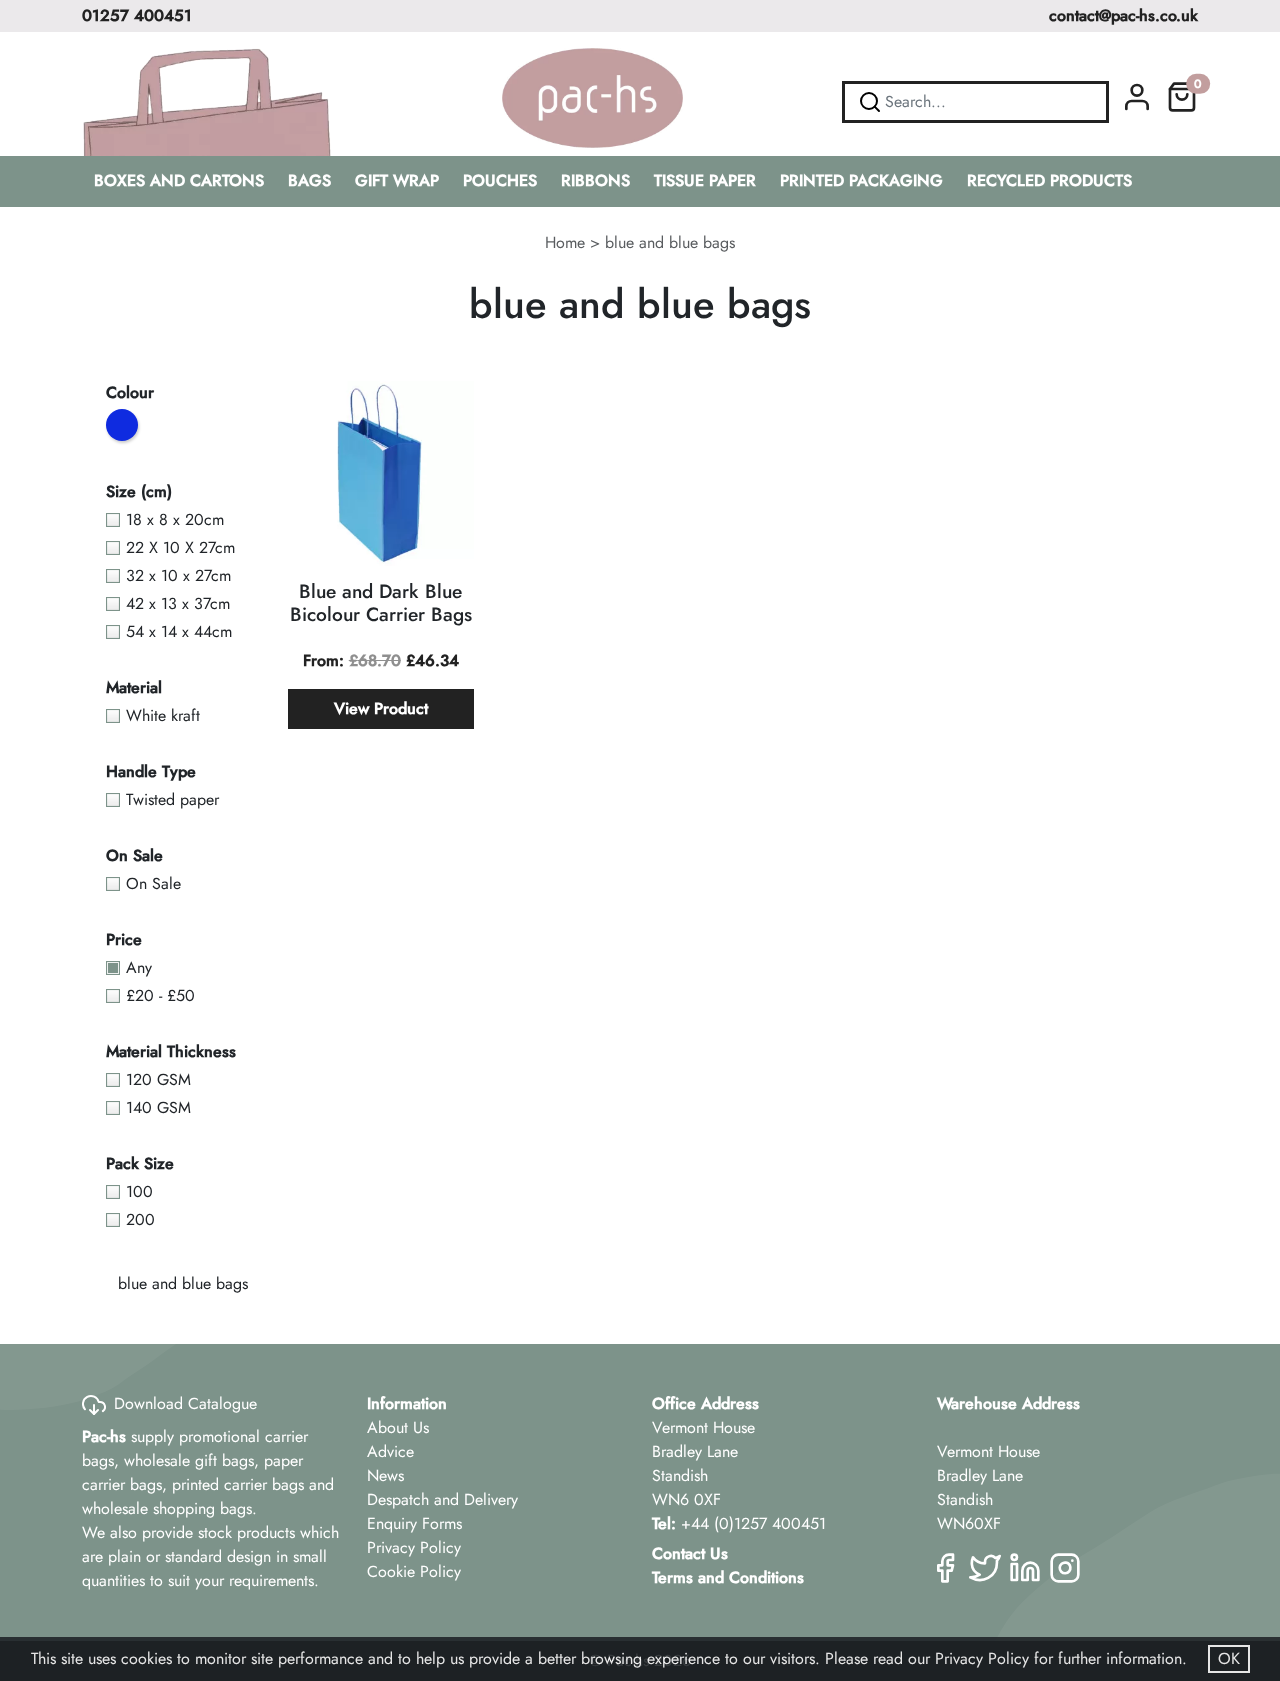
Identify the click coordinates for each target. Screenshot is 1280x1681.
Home (565, 242)
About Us (398, 1427)
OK (1229, 1658)
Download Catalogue (185, 1403)
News (385, 1475)
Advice (390, 1451)
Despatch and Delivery (442, 1499)
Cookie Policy (414, 1571)
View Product (381, 708)
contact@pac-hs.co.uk (1123, 15)
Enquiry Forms (414, 1523)
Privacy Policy (414, 1547)
